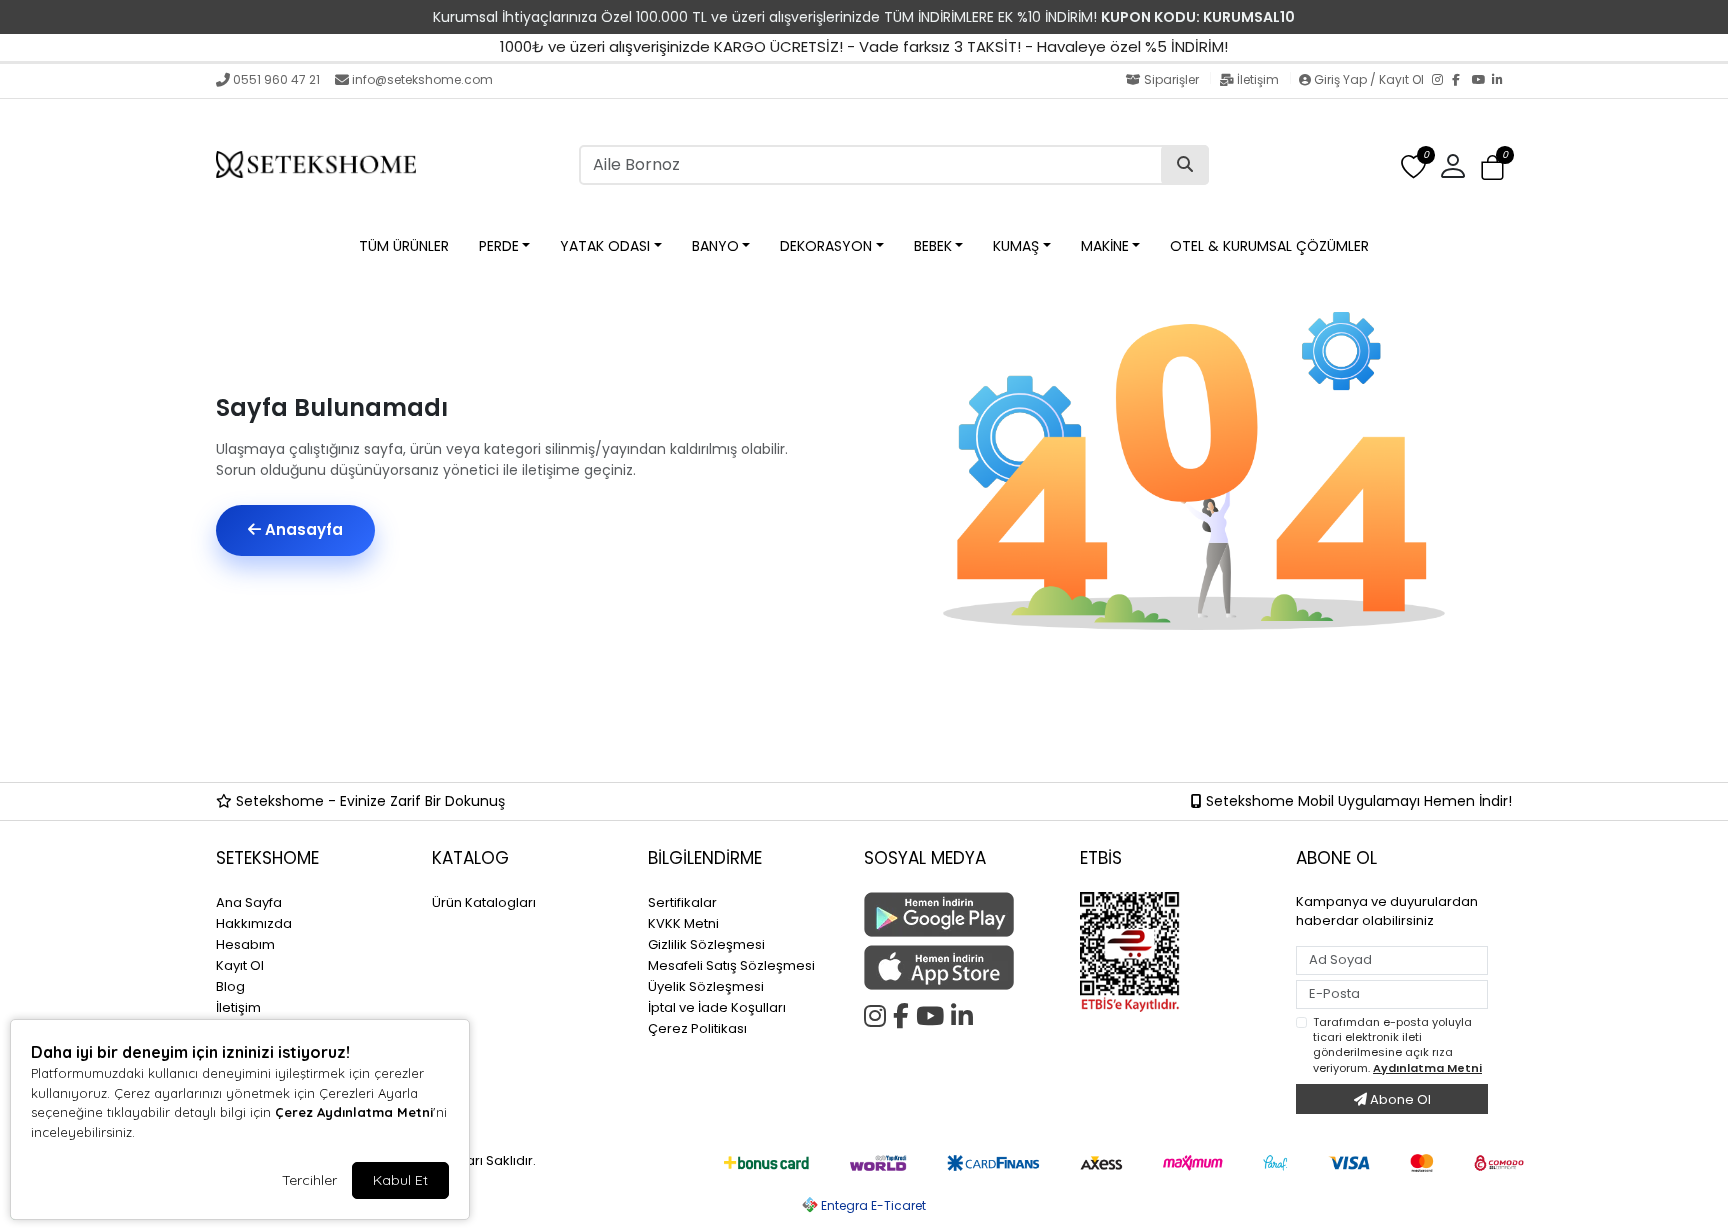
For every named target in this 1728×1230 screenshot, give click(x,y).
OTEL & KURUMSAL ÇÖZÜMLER (1269, 246)
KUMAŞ (1016, 246)
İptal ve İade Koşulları (717, 1007)
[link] (864, 17)
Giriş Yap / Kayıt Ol (1369, 79)
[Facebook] (1462, 81)
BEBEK (933, 246)
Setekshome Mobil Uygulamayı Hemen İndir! (1357, 801)
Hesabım (245, 944)
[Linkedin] (965, 1013)
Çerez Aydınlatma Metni (354, 1112)
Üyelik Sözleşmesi (706, 986)
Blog (230, 986)
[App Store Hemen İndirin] (960, 967)
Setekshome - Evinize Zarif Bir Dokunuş (368, 801)
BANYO (715, 246)
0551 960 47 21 (276, 79)
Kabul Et (400, 1180)
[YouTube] (1482, 81)
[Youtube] (933, 1013)
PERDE (499, 246)
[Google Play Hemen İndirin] (960, 914)
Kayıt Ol (240, 965)
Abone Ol (1399, 1099)
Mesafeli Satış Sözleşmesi (731, 965)
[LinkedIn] (1502, 81)
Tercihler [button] (309, 1180)
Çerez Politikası (697, 1028)
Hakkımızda (254, 923)
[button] (1492, 167)
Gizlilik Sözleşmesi (706, 944)
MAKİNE (1105, 246)
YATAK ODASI (605, 246)
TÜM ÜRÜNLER (404, 246)
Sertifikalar (682, 902)
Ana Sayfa (249, 902)
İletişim (1258, 79)
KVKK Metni (683, 923)
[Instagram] (1442, 81)
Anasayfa (302, 529)
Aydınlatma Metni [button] (1427, 1068)
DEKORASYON (826, 246)
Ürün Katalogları (484, 902)
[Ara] (1185, 165)
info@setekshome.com (422, 79)
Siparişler (1171, 79)
